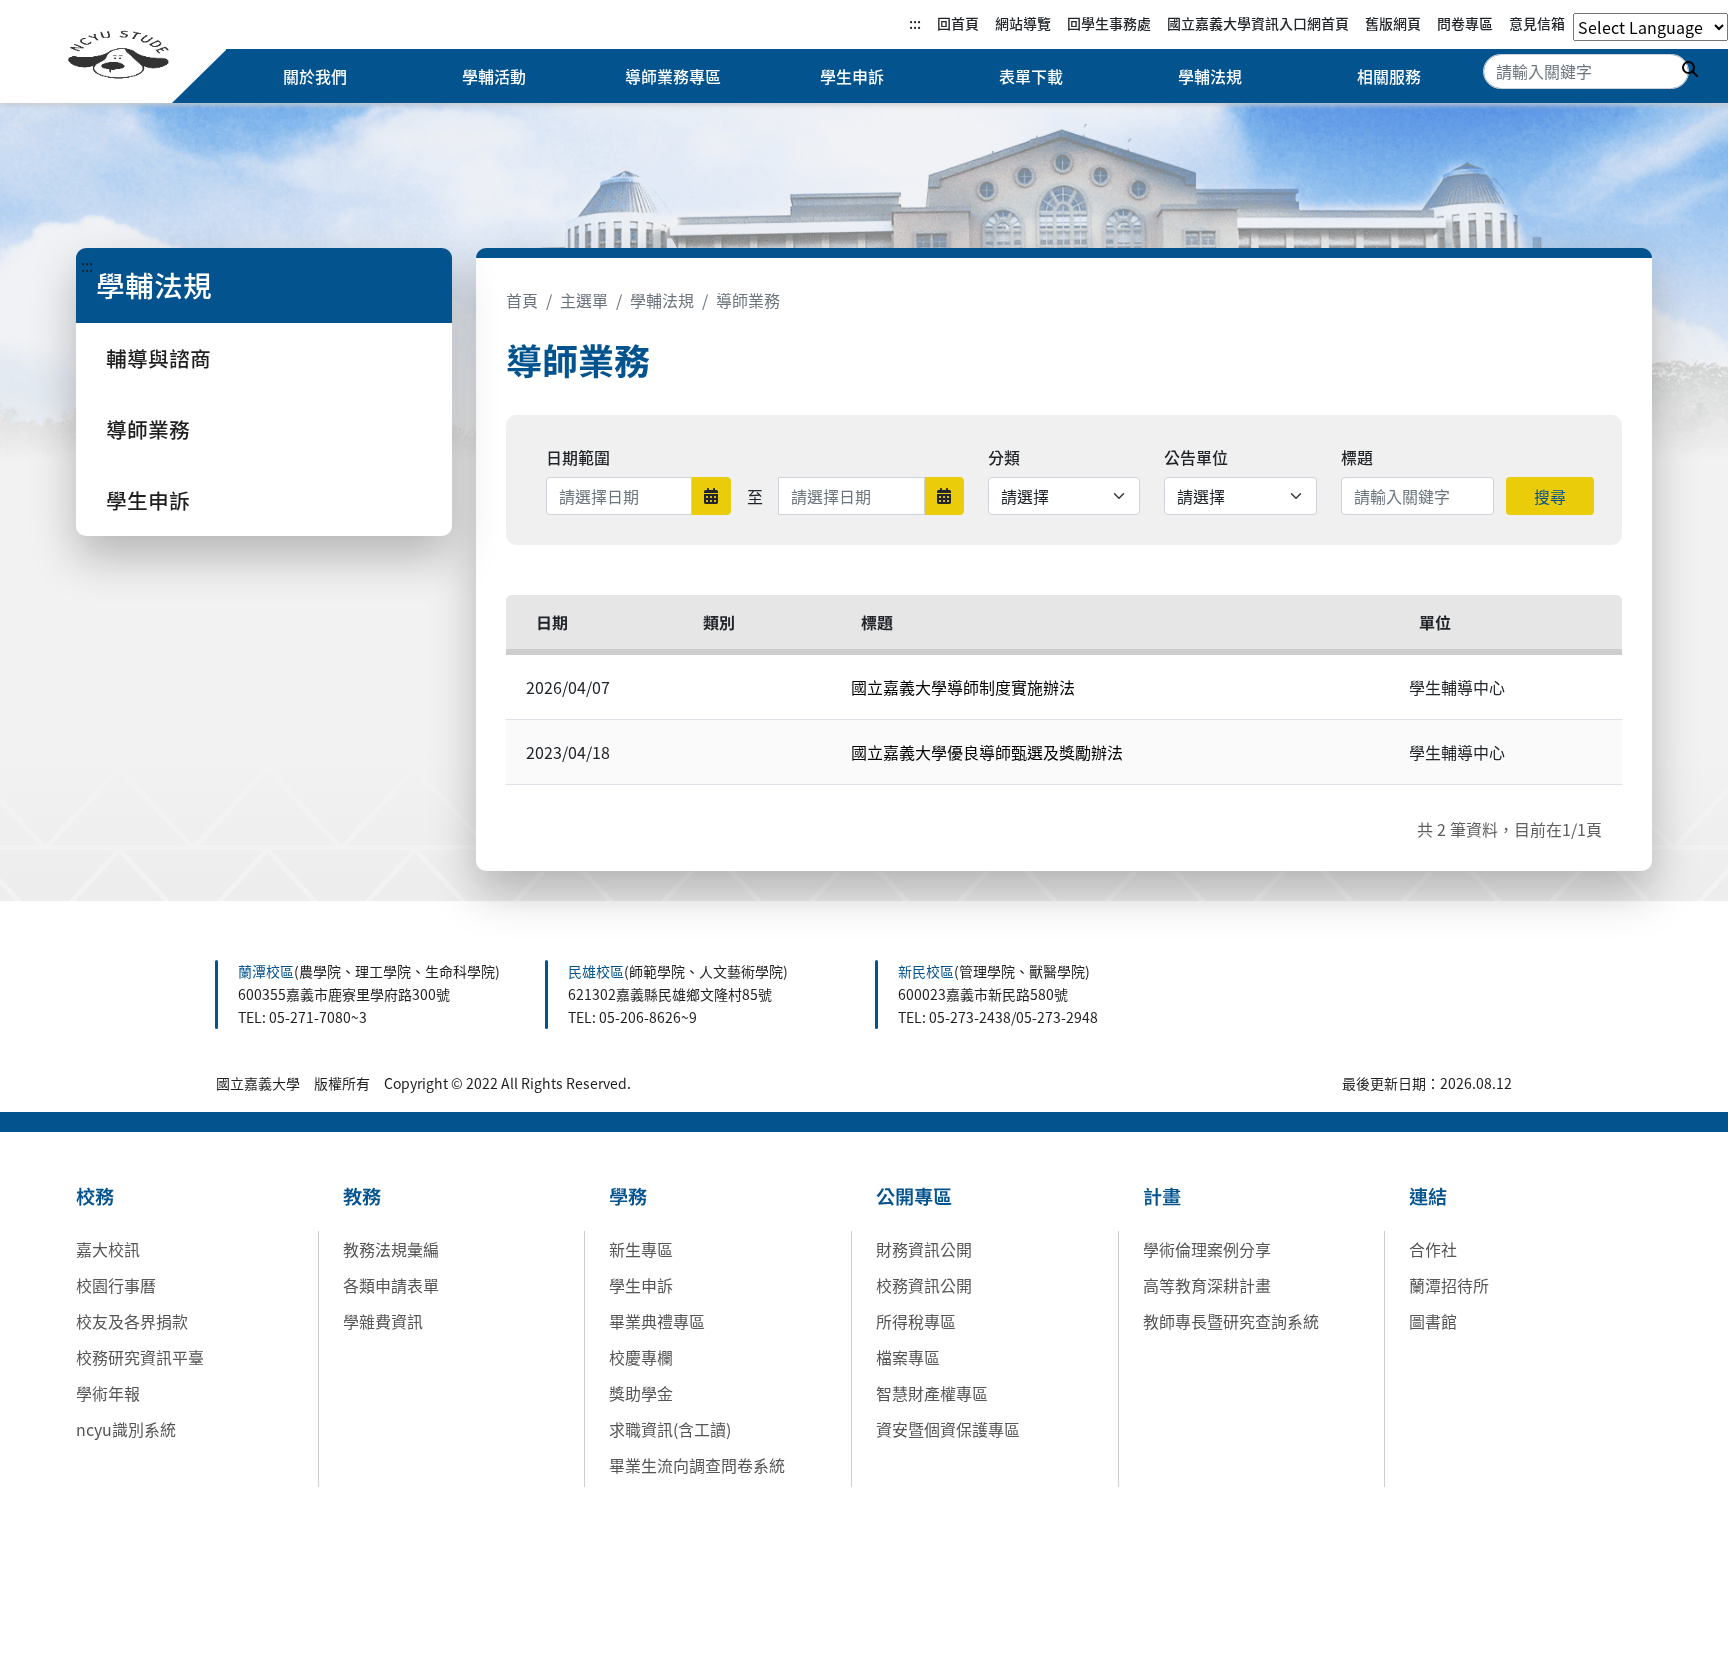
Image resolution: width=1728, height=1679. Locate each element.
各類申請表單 (391, 1285)
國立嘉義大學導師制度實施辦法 (963, 687)
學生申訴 (852, 76)
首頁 (522, 300)
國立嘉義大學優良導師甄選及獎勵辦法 (987, 752)
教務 (362, 1196)
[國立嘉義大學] (118, 57)
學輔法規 (1210, 76)
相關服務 (1389, 76)
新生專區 (641, 1249)
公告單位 (1196, 457)
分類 (1004, 457)
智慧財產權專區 (932, 1393)
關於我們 (315, 76)
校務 (95, 1196)
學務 (628, 1196)
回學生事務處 (1109, 23)
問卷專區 (1465, 23)
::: (915, 23)
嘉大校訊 (108, 1249)
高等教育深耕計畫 (1207, 1285)
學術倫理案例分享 (1207, 1249)
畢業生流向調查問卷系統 (697, 1465)
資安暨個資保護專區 (948, 1429)
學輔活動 (494, 76)
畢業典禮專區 (657, 1321)
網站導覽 (1023, 23)
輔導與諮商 (158, 358)
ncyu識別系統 (126, 1429)
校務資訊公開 (924, 1285)
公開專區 (914, 1196)
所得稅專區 (916, 1321)
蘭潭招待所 (1449, 1285)
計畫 (1162, 1196)
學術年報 (108, 1393)
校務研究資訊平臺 (140, 1357)
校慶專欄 (641, 1357)
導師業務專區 (673, 76)
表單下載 (1031, 76)
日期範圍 (578, 457)
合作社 (1433, 1249)
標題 (1357, 457)
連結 (1428, 1196)
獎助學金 (641, 1393)
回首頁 (958, 23)
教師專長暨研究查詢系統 (1231, 1321)
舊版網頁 (1393, 23)
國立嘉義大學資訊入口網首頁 (1258, 23)
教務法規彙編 (391, 1249)
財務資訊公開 (924, 1249)
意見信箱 (1537, 23)
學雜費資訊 (383, 1321)
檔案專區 (908, 1357)
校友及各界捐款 (132, 1321)
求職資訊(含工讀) (670, 1429)
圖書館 (1433, 1321)
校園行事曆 (116, 1285)
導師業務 (148, 429)
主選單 (584, 300)
